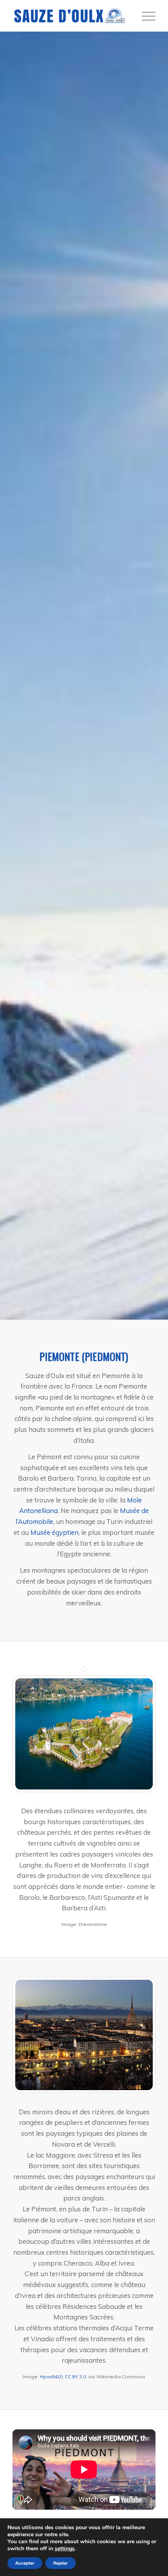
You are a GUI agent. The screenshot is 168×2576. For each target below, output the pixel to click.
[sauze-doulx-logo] (70, 16)
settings (65, 2549)
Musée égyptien (55, 1532)
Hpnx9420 (51, 2377)
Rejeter (61, 2563)
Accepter (25, 2563)
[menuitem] (145, 16)
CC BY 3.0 (75, 2377)
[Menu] (145, 16)
